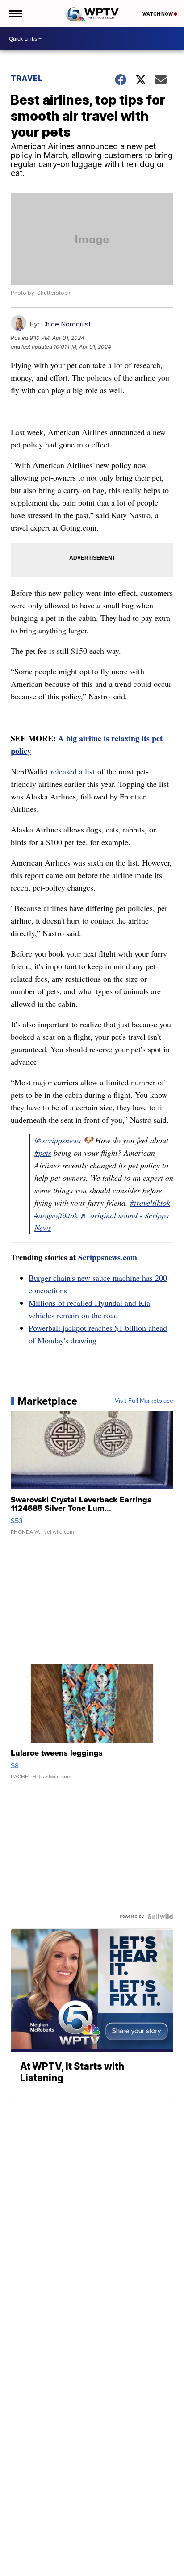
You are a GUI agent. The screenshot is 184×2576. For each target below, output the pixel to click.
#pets (43, 1153)
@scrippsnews (58, 1140)
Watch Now (158, 14)
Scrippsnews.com (108, 1257)
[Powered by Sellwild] (160, 1916)
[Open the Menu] (15, 13)
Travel (27, 78)
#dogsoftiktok (56, 1215)
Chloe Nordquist (66, 324)
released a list (74, 771)
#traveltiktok (150, 1203)
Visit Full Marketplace (144, 1401)
